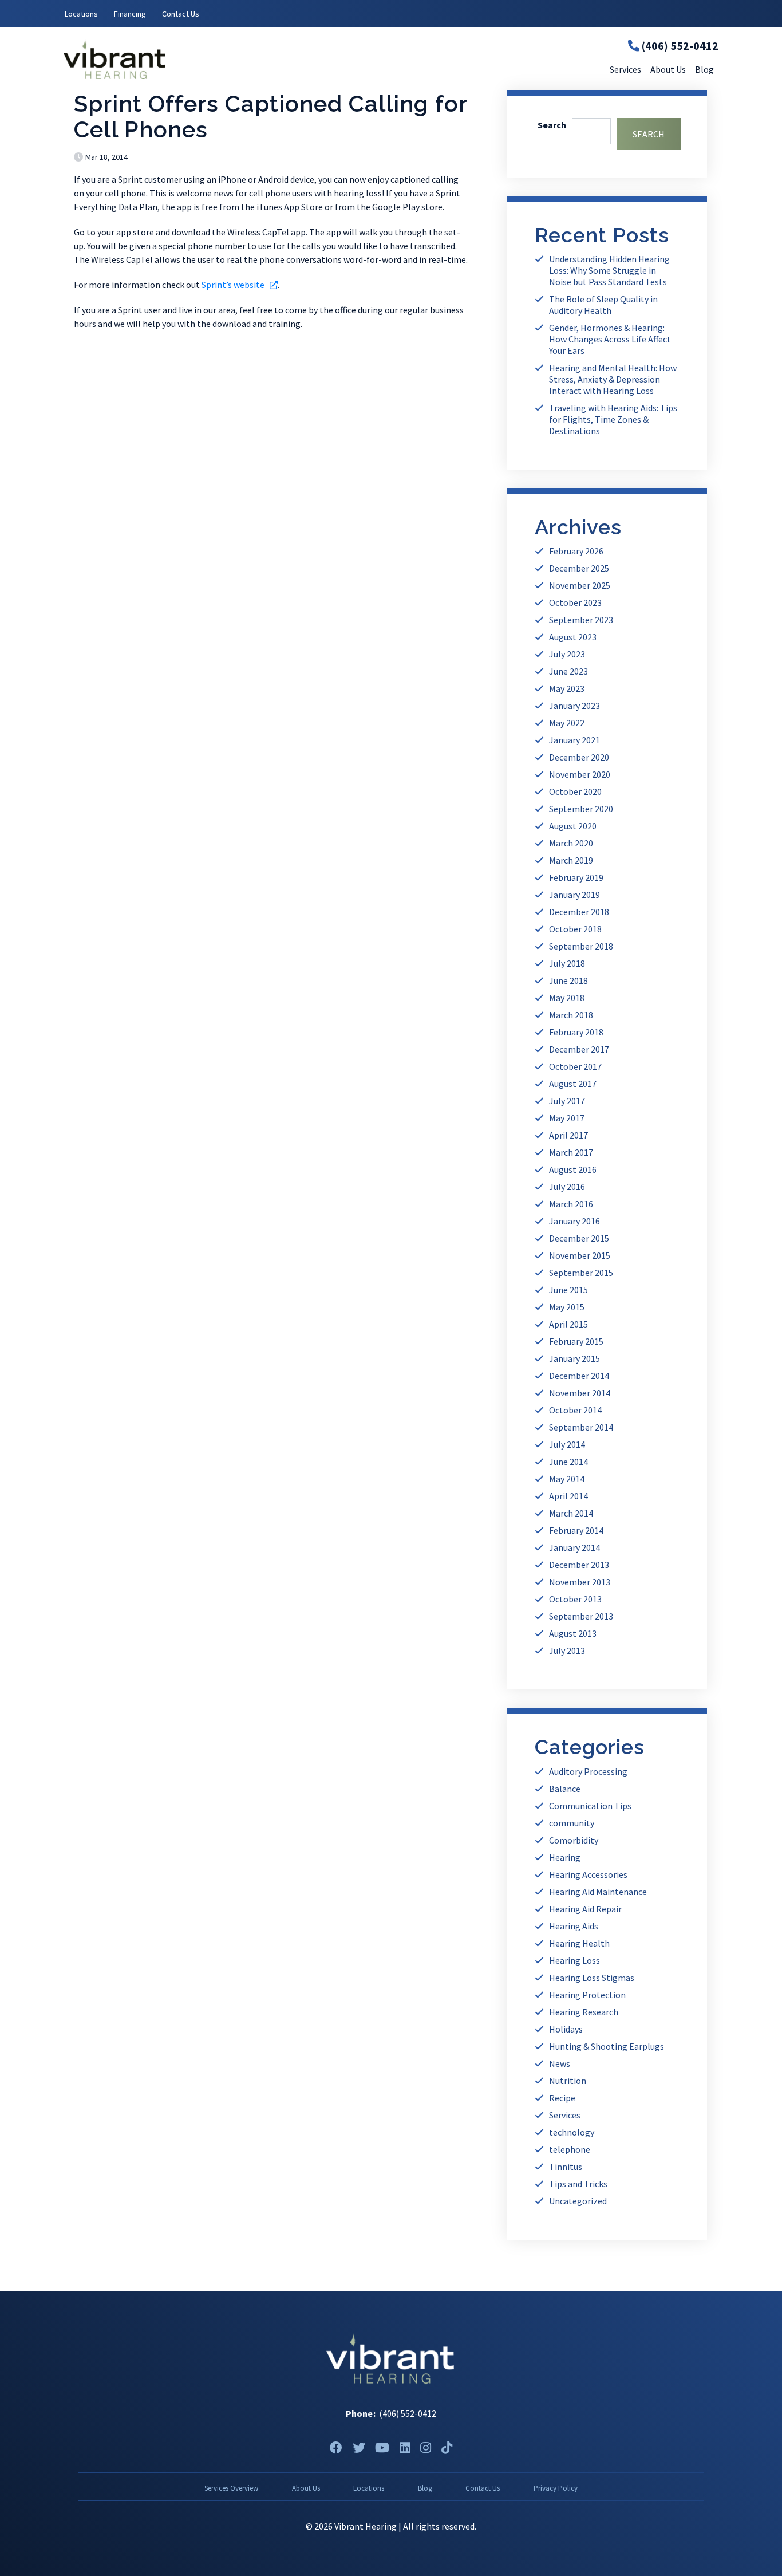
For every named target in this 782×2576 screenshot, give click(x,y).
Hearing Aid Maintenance (598, 1892)
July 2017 (567, 1101)
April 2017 (568, 1135)
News (560, 2063)
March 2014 (571, 1513)
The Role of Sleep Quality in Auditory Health (603, 305)
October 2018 (575, 929)
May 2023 (567, 688)
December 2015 (579, 1238)
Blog (425, 2488)
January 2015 (574, 1358)
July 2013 (567, 1651)
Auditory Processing (588, 1771)
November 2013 (580, 1582)
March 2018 (571, 1015)
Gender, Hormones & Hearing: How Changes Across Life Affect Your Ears (610, 339)
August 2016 (573, 1169)
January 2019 (574, 895)
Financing (130, 14)
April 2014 (568, 1496)
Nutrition (568, 2081)
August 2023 (573, 637)
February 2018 (576, 1032)
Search (552, 125)
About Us (306, 2488)
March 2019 (571, 860)
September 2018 (581, 946)
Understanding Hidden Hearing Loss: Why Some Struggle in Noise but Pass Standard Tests (609, 270)
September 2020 (581, 809)
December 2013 (579, 1565)
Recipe (562, 2098)
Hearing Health (579, 1943)
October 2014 (575, 1410)
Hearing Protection (587, 1995)
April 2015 (568, 1324)
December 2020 (579, 757)
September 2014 (581, 1427)
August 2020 (573, 826)
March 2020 (571, 843)
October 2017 (575, 1066)
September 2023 (581, 620)
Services (565, 2115)
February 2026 (576, 551)
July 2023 (567, 654)
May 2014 (567, 1479)
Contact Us (181, 14)
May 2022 (567, 723)
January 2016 (574, 1221)
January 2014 (574, 1547)
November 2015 (580, 1255)
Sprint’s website (240, 285)
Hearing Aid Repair (585, 1909)
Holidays (566, 2029)
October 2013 (575, 1599)
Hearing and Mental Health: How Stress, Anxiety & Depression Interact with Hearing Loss (613, 379)
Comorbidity (574, 1840)
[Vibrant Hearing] (173, 59)
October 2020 (575, 791)
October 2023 (575, 602)
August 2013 (573, 1633)
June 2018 (568, 980)
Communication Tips (590, 1806)
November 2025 (580, 585)
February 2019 (576, 877)
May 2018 (567, 998)
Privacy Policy (556, 2488)
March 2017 (571, 1152)
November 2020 (580, 774)
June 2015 (568, 1290)
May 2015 (567, 1307)
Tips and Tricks (578, 2184)
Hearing (565, 1857)
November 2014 (580, 1393)
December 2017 (579, 1049)
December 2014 (579, 1376)
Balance (565, 1789)
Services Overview (231, 2488)
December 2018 (579, 912)
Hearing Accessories (588, 1874)
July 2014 (567, 1444)
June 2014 (568, 1462)
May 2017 (567, 1118)
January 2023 (574, 706)
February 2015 (576, 1341)
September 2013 (581, 1616)
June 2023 (568, 671)
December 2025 (579, 568)
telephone (570, 2149)
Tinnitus (566, 2167)
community (572, 1823)
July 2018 (567, 963)
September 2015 (581, 1273)
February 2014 (576, 1530)
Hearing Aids (574, 1926)
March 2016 (571, 1204)
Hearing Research (584, 2012)
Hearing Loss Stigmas (592, 1978)
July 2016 (567, 1187)
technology (572, 2132)
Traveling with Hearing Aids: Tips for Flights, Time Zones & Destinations (613, 419)
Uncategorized (578, 2201)
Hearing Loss (574, 1960)
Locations (81, 14)
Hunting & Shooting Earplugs (607, 2046)
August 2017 (573, 1084)
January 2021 (574, 740)
